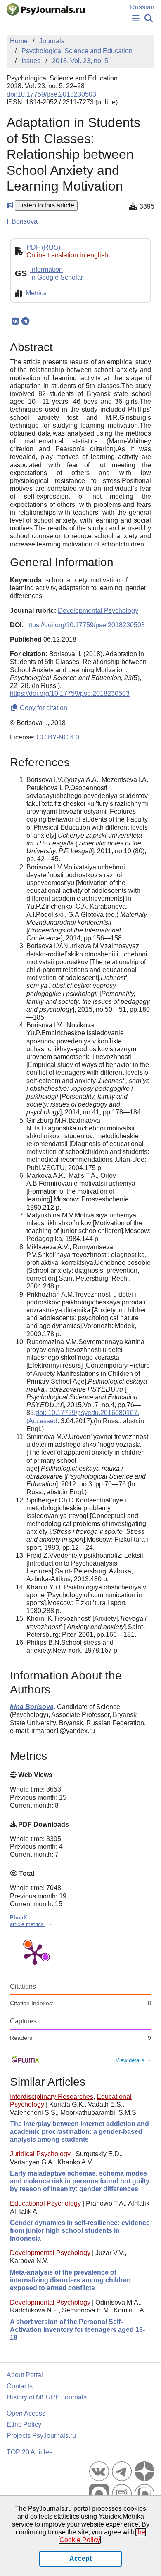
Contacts (20, 2386)
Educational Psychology (45, 2203)
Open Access (26, 2413)
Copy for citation (43, 708)
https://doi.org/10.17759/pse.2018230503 (85, 625)
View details (130, 2060)
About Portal (25, 2375)
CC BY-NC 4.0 (58, 737)
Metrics (36, 293)
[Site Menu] (136, 19)
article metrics (28, 1924)
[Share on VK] (15, 321)
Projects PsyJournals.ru (41, 2436)
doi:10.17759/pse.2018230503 (51, 94)
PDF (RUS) (43, 247)
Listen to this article (46, 205)
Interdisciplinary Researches (52, 2097)
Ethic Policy (24, 2424)
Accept (80, 2558)
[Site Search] (149, 19)
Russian (142, 7)
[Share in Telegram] (25, 321)
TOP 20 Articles (30, 2452)
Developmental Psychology (50, 2253)
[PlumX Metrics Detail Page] (35, 1954)
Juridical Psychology (40, 2154)
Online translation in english (67, 255)
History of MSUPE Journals (47, 2397)
